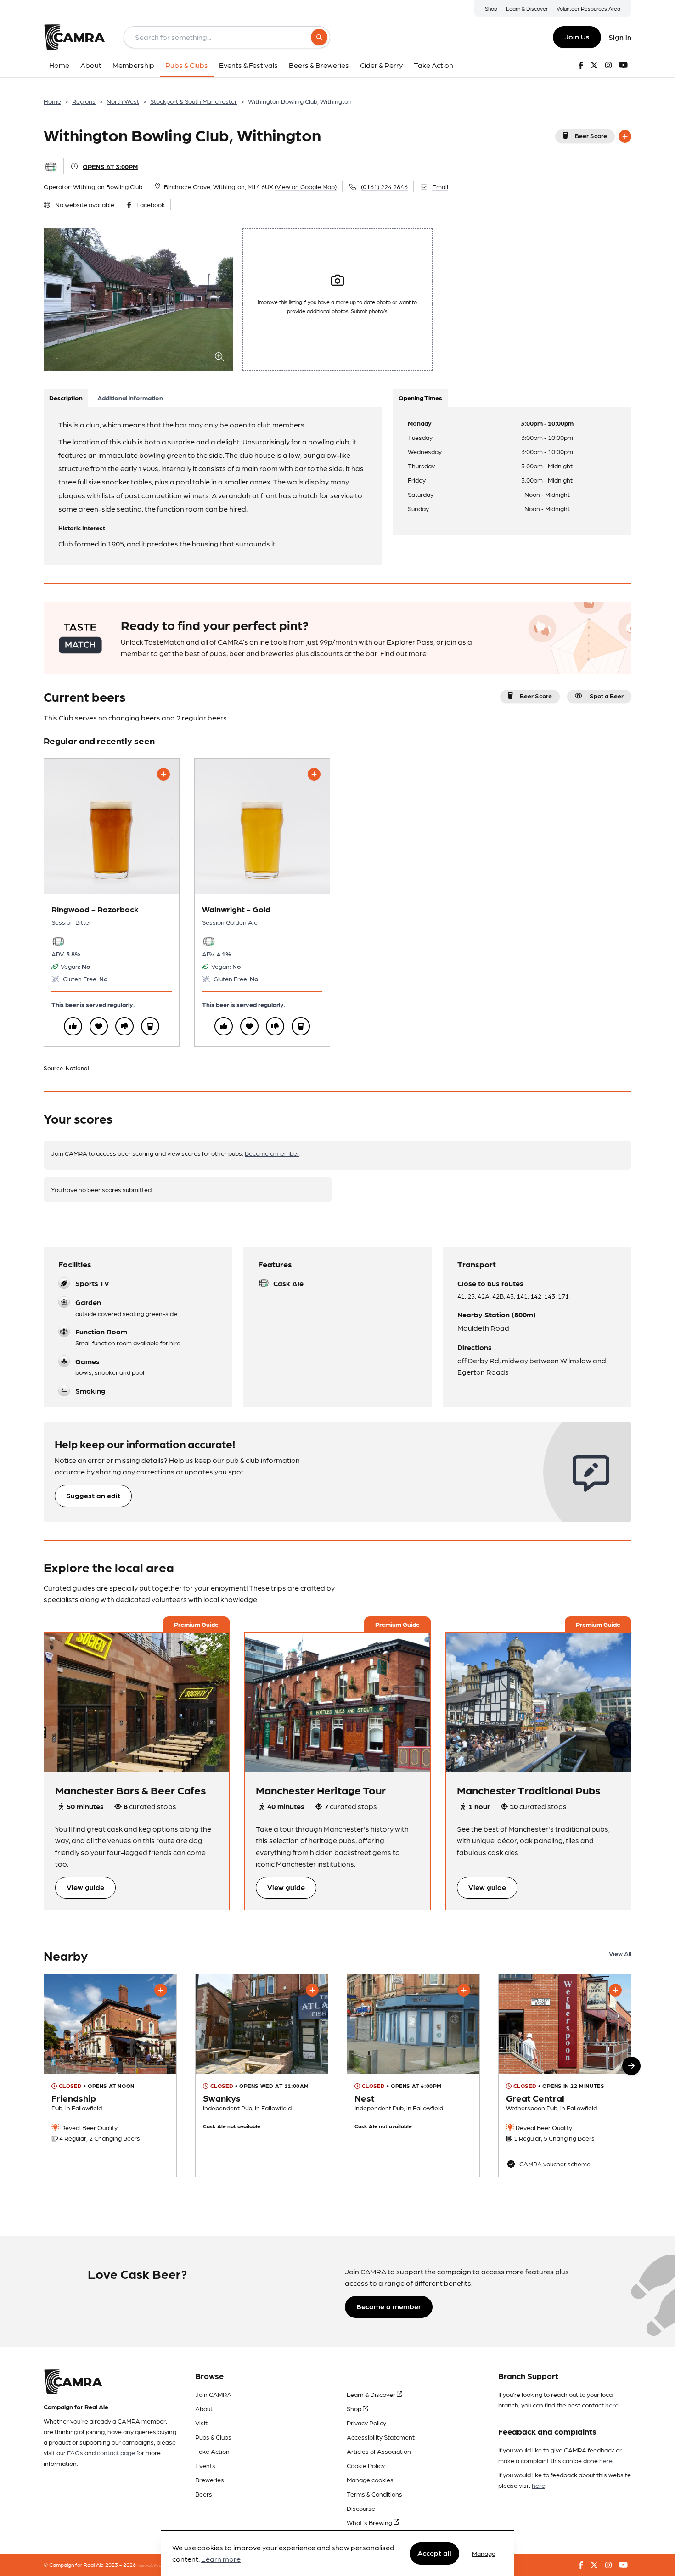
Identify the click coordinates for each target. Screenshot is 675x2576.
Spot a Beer (607, 696)
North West (123, 101)
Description (66, 398)
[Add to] (625, 136)
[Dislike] (124, 1026)
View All (620, 1953)
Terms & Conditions (374, 2494)
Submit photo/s (369, 311)
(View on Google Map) (306, 186)
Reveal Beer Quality (89, 2127)
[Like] (73, 1026)
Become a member (272, 1153)
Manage (484, 2553)
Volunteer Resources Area (588, 8)
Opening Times (420, 398)
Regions (84, 101)
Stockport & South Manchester (194, 101)
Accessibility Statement (381, 2437)
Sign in (620, 37)
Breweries (210, 2480)
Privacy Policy (366, 2423)
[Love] (99, 1026)
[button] (631, 2066)
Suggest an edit (93, 1495)
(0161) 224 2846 (384, 186)
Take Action (212, 2451)
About (204, 2408)
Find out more (403, 653)
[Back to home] (74, 37)
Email (440, 186)
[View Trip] (137, 1702)
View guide (85, 1887)
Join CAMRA (213, 2394)
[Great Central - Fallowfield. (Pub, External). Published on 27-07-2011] (565, 2075)
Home (52, 101)
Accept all (434, 2553)
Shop (491, 8)
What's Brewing (370, 2522)
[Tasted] (150, 1026)
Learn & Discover (527, 8)
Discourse (361, 2508)
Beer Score (591, 135)
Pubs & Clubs (213, 2437)
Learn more (221, 2559)
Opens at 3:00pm (110, 166)
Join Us (577, 37)
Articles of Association (379, 2451)
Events (205, 2465)
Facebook (151, 204)
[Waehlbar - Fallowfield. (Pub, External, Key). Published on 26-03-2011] (413, 2075)
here (612, 2405)
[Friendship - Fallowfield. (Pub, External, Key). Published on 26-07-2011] (110, 2075)
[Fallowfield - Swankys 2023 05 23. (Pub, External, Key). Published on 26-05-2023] (262, 2075)
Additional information (130, 398)
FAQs (75, 2452)
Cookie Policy (366, 2465)
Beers (204, 2494)
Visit (201, 2423)
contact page (116, 2452)
